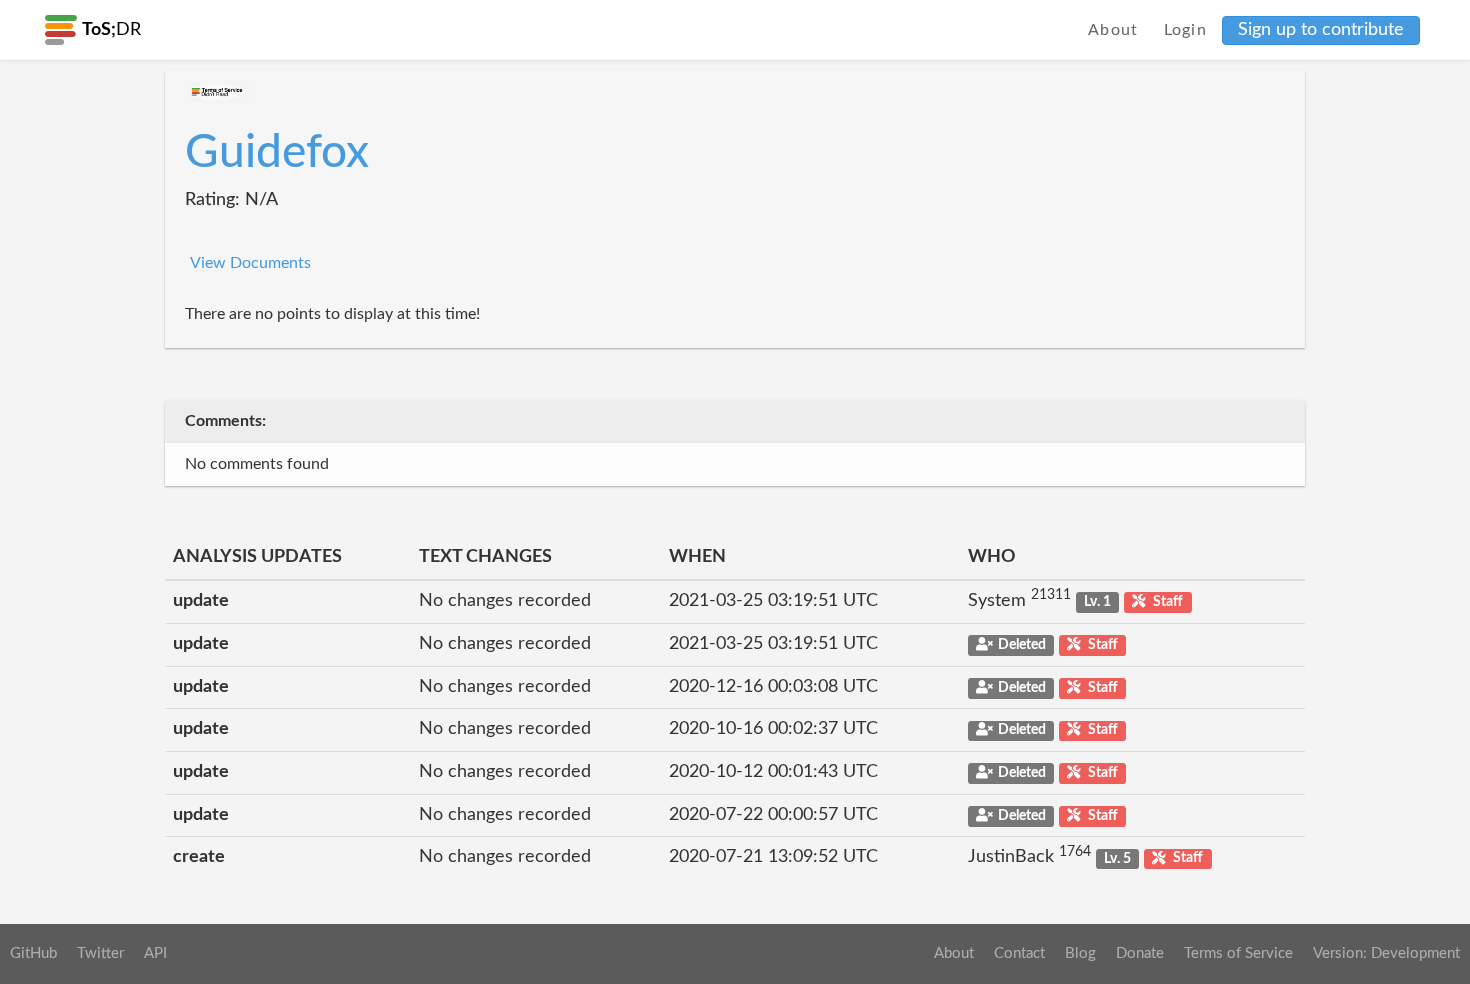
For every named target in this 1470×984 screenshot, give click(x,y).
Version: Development (1386, 953)
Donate (1140, 953)
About (1113, 30)
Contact (1019, 953)
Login (1186, 30)
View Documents (250, 263)
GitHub (33, 953)
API (155, 953)
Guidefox (277, 153)
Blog (1080, 953)
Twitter (100, 953)
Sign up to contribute (1321, 30)
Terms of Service (1238, 953)
